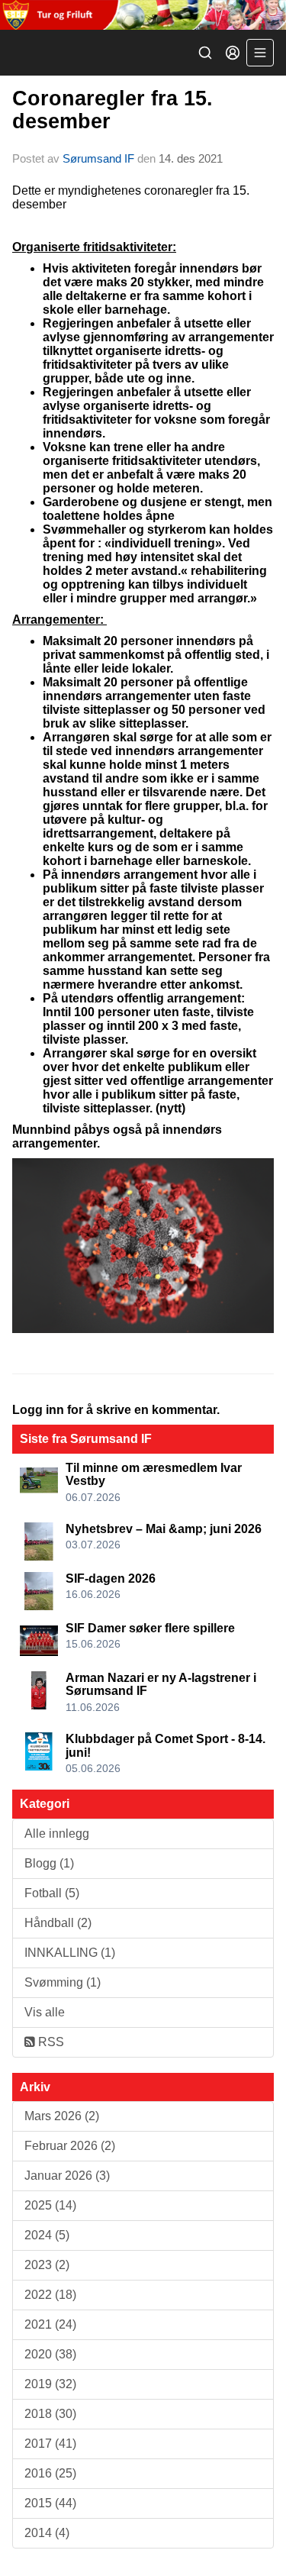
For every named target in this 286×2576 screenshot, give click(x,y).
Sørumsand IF (98, 158)
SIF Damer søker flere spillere (150, 1628)
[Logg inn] (233, 53)
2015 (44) (50, 2503)
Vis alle (45, 2012)
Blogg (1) (49, 1863)
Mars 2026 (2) (62, 2116)
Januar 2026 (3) (67, 2176)
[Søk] (205, 53)
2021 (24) (50, 2324)
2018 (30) (50, 2414)
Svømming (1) (63, 1982)
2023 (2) (47, 2265)
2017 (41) (50, 2444)
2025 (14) (50, 2205)
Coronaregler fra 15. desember (112, 110)
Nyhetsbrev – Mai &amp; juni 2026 (164, 1529)
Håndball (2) (58, 1923)
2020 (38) (50, 2354)
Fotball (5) (52, 1893)
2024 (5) (47, 2235)
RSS (50, 2042)
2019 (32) (50, 2384)
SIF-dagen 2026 (111, 1579)
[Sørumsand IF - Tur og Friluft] (143, 15)
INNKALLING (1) (70, 1953)
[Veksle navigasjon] (260, 53)
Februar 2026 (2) (70, 2146)
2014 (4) (47, 2533)
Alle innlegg (57, 1834)
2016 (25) (50, 2473)
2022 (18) (50, 2295)
